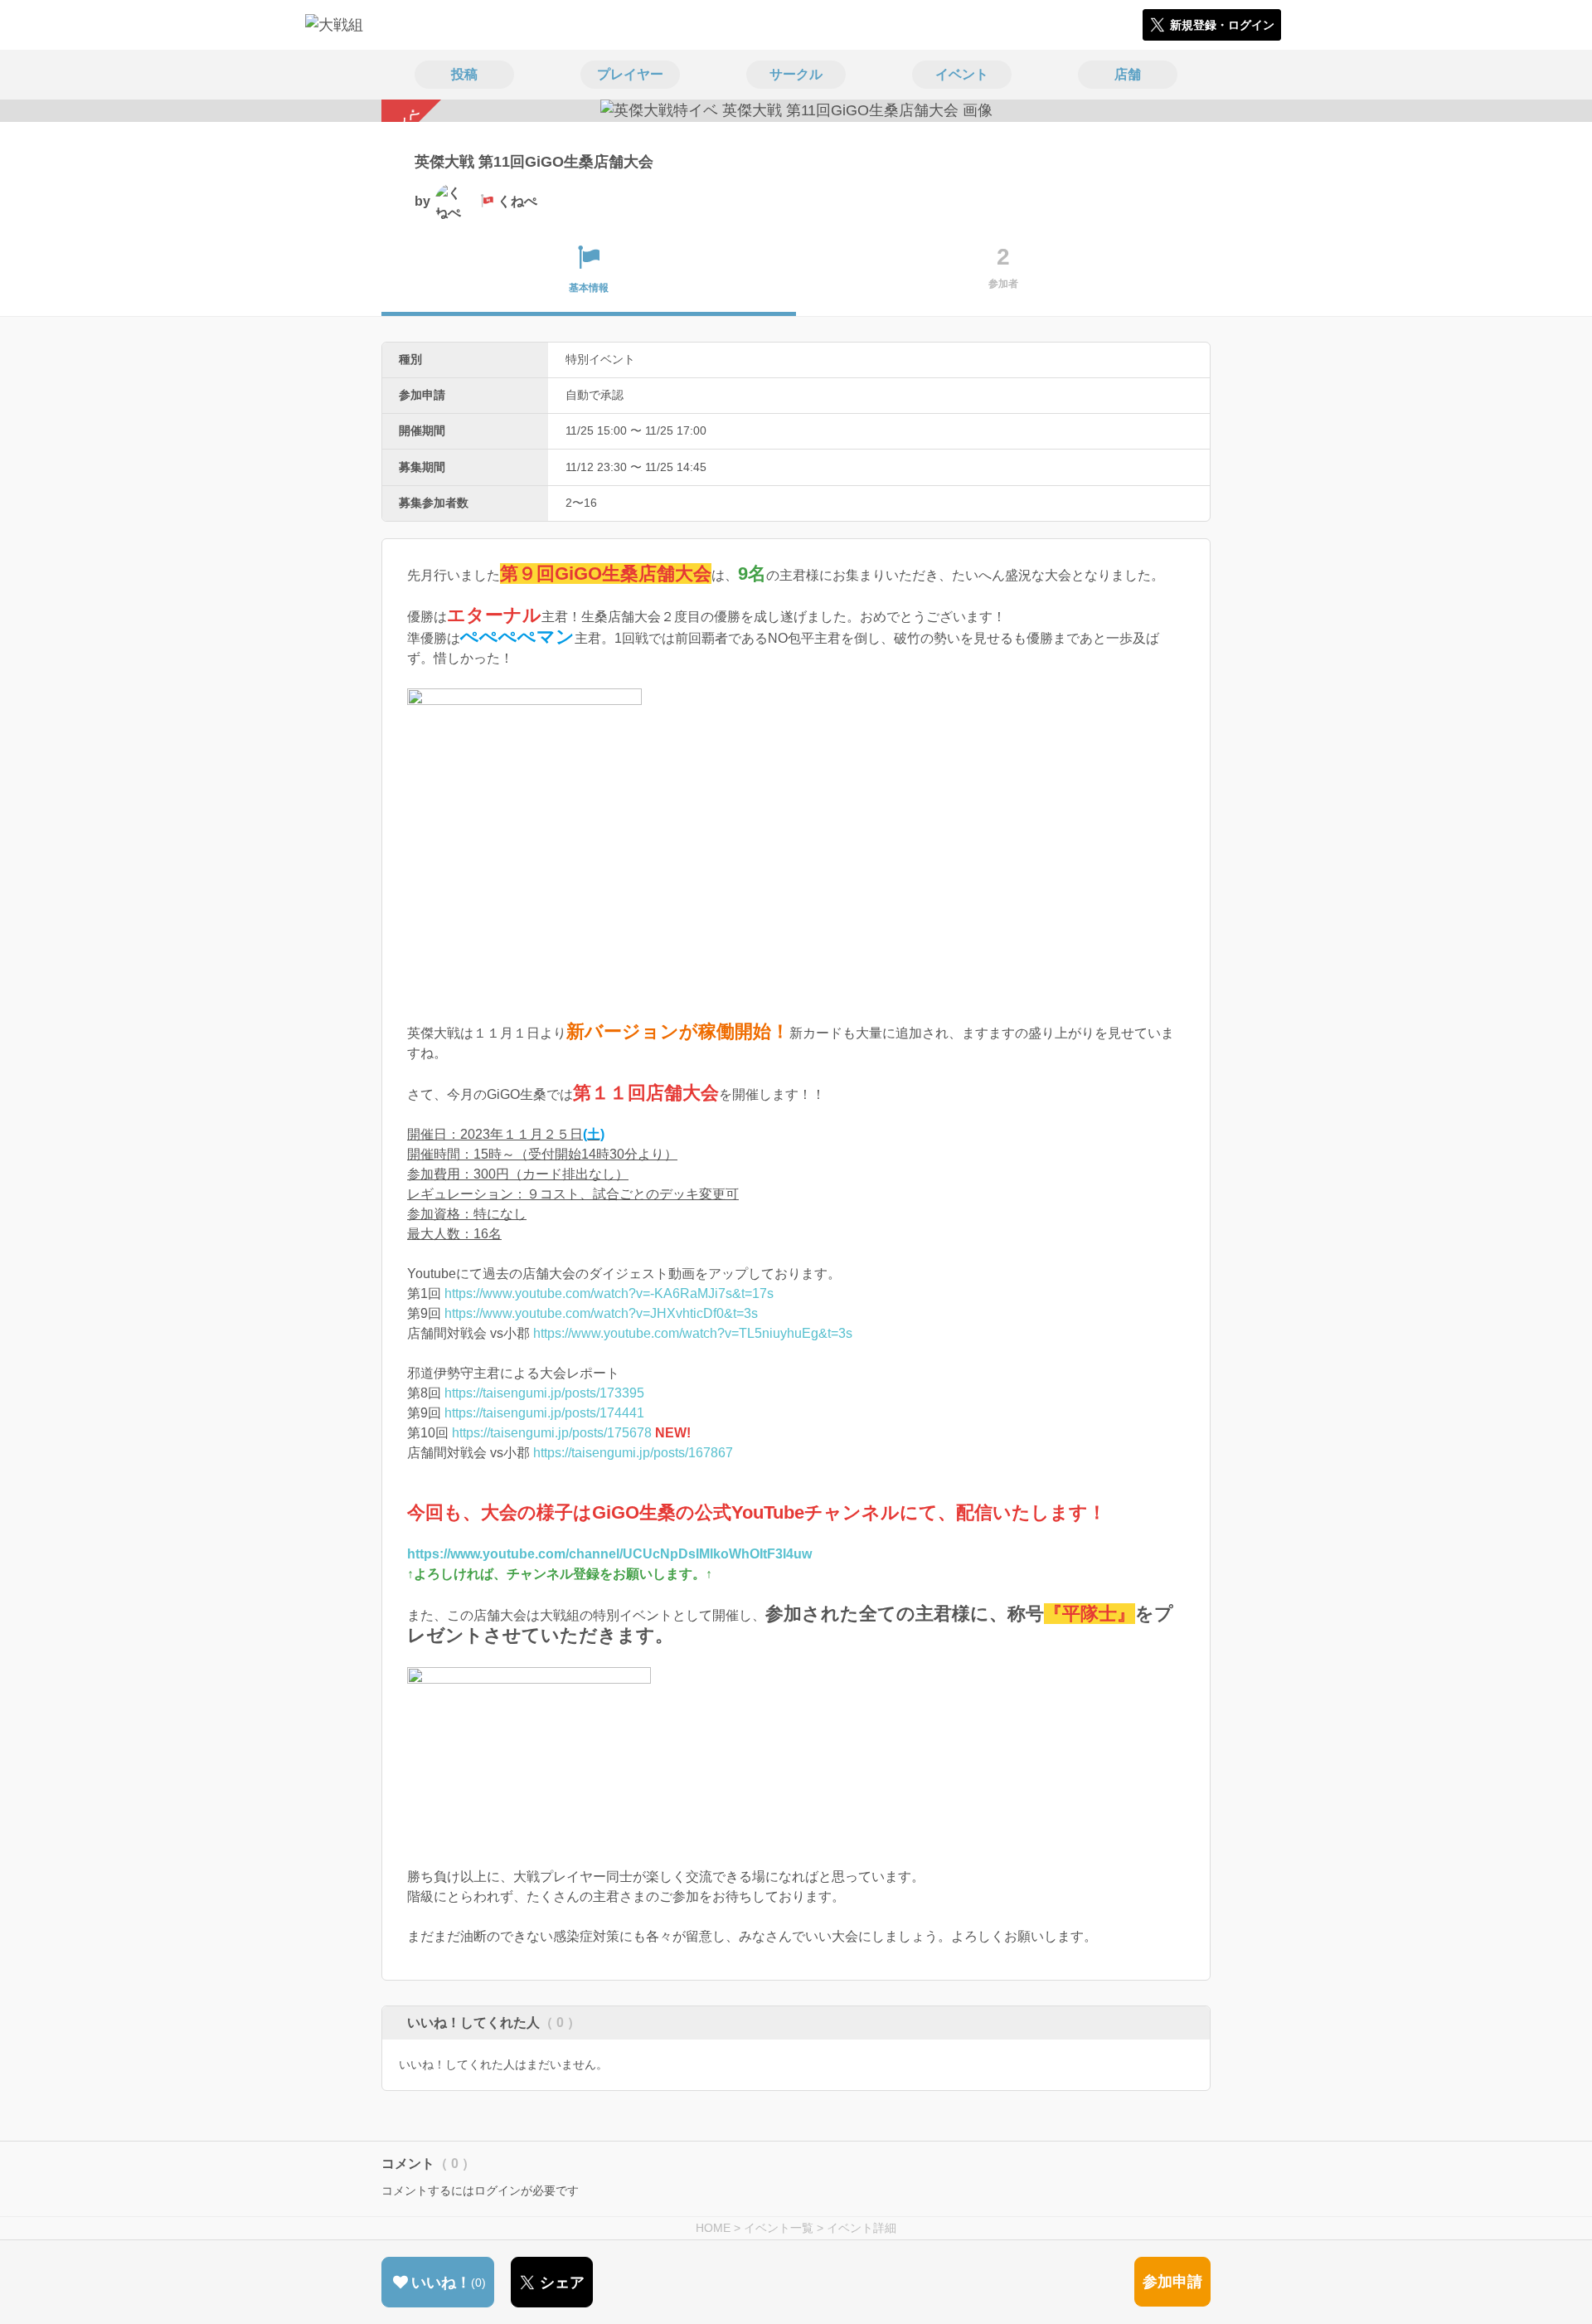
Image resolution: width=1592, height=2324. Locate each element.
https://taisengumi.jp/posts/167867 (633, 1453)
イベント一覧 (779, 2228)
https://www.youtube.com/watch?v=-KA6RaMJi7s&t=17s (609, 1293)
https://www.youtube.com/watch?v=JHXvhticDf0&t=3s (601, 1313)
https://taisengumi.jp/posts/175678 (552, 1433)
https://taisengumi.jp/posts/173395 (544, 1393)
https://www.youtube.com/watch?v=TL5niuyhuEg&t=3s (693, 1333)
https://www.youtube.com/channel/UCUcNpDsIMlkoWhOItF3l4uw (609, 1554)
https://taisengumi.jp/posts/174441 (544, 1413)
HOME (713, 2228)
